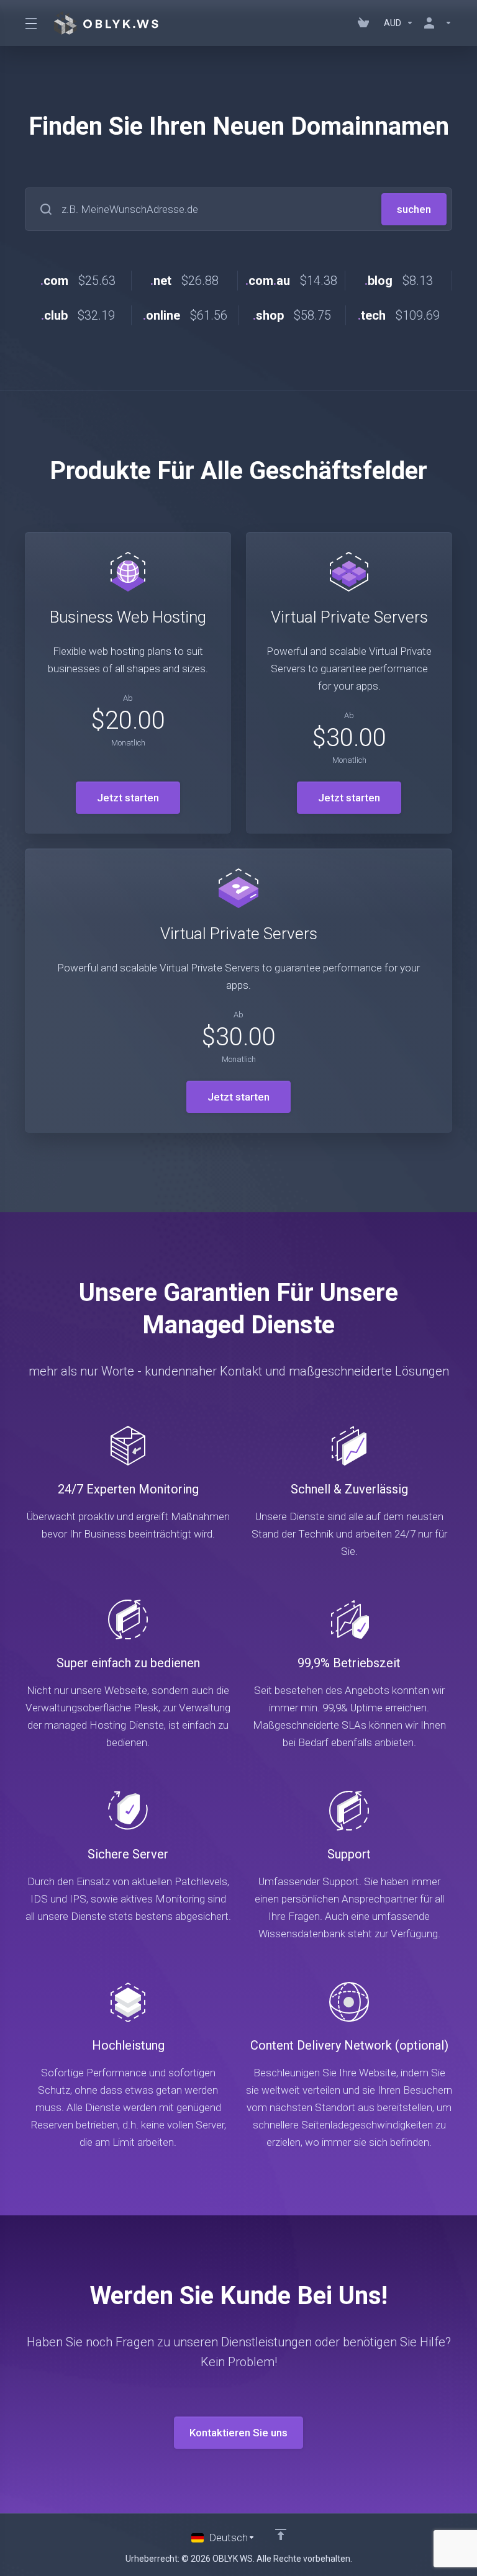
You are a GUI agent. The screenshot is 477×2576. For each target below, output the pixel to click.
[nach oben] (281, 2534)
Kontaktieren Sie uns (238, 2433)
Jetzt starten (128, 798)
